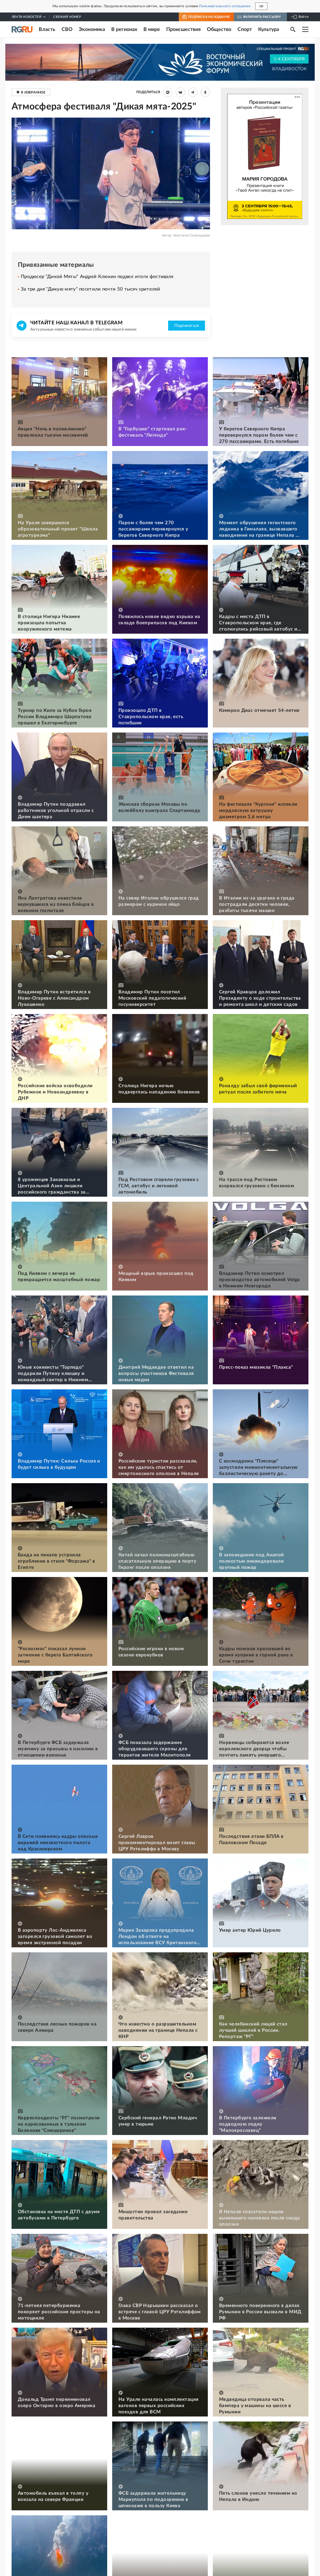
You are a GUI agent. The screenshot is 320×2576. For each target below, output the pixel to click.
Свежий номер (67, 17)
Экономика (92, 29)
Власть (47, 29)
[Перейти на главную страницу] (22, 29)
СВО (67, 29)
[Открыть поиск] (293, 29)
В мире (152, 29)
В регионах (124, 29)
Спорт (245, 29)
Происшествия (183, 29)
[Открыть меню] (305, 29)
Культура (269, 29)
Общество (219, 29)
